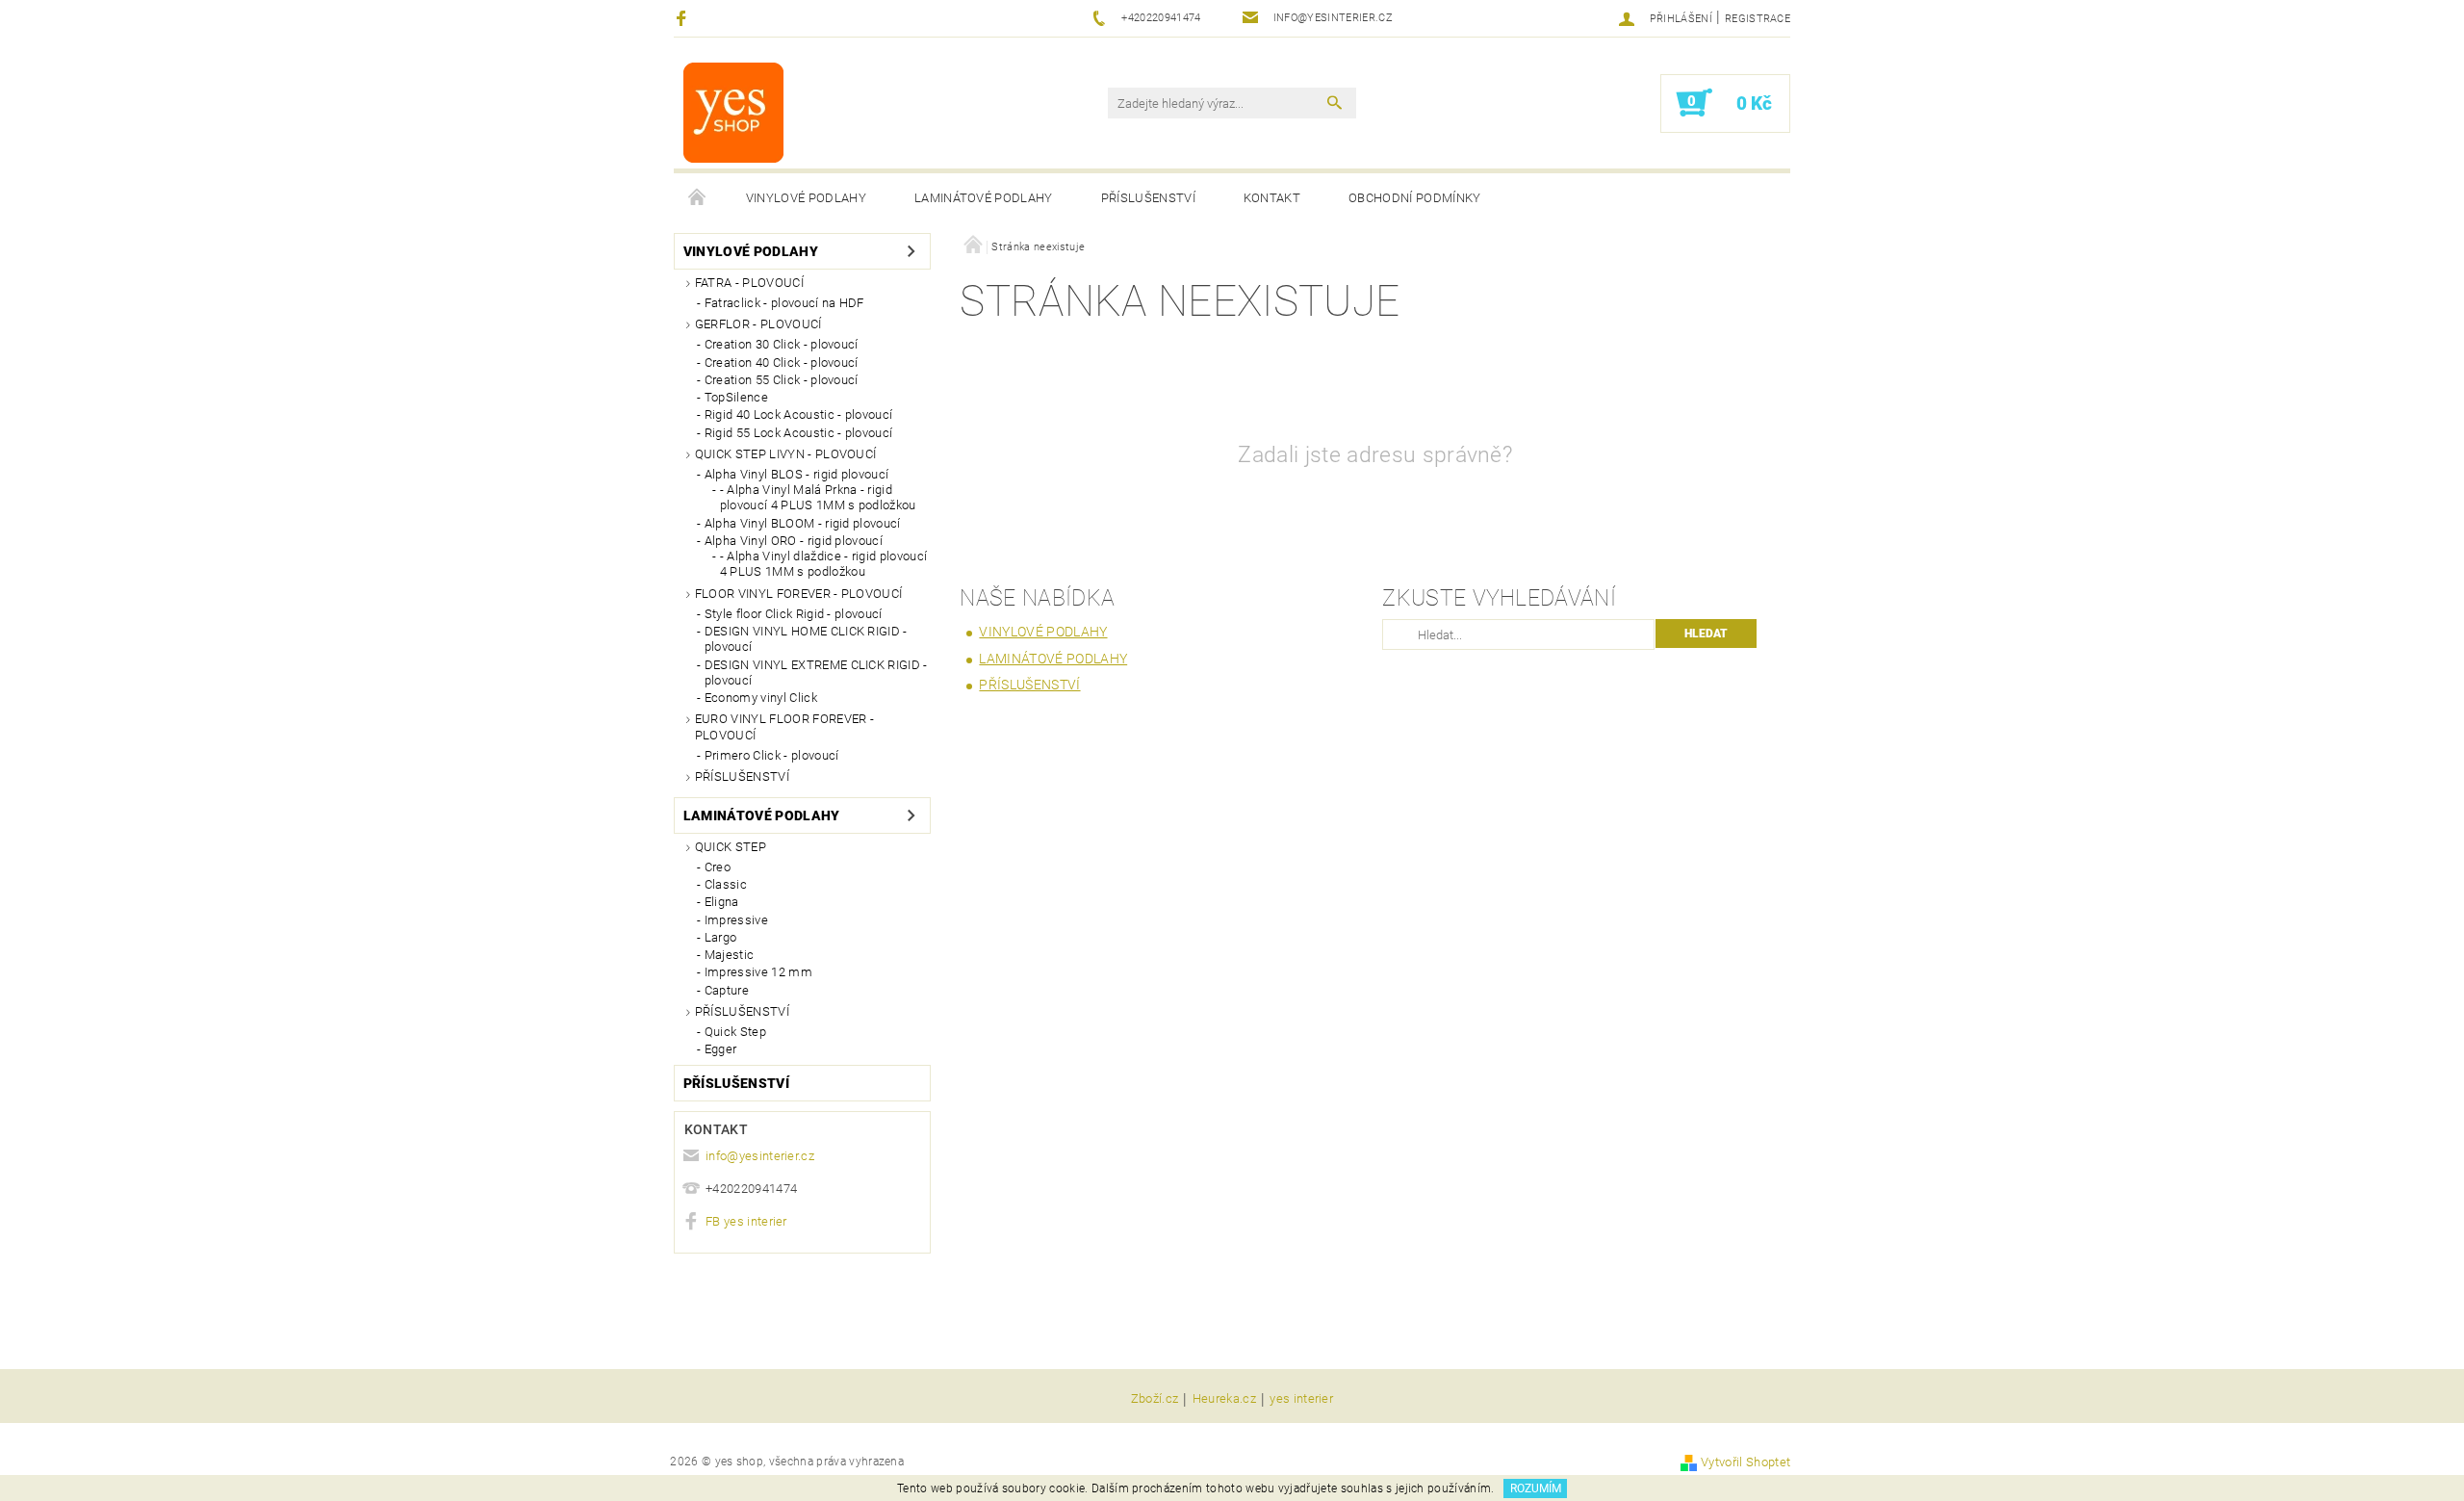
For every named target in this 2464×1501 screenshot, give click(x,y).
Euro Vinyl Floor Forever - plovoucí (784, 726)
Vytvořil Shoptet (1745, 1462)
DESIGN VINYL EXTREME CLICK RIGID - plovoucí (816, 673)
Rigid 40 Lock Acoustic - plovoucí (799, 414)
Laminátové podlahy (984, 198)
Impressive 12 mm (758, 972)
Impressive (736, 920)
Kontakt (1272, 198)
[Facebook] (684, 18)
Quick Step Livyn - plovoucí (786, 454)
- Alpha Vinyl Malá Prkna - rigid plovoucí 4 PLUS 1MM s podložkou (818, 497)
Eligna (722, 902)
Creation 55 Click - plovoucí (782, 380)
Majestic (730, 955)
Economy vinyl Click (761, 698)
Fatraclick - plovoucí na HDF (784, 303)
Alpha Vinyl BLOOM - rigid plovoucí (803, 523)
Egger (721, 1049)
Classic (726, 884)
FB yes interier (746, 1221)
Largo (721, 937)
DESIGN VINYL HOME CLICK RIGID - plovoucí (806, 639)
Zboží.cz (1155, 1399)
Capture (727, 990)
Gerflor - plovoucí (758, 324)
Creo (718, 867)
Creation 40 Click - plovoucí (782, 362)
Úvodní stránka (698, 198)
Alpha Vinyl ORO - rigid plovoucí (794, 541)
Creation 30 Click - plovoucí (782, 344)
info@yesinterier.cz (760, 1156)
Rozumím (1536, 1488)
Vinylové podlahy (806, 198)
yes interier (1301, 1399)
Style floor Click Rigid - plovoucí (794, 614)
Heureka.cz (1224, 1399)
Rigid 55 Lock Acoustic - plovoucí (799, 433)
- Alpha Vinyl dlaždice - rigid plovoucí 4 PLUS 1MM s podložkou (823, 564)
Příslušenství (1148, 198)
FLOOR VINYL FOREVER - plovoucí (799, 594)
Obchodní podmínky (1414, 198)
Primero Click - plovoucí (772, 755)
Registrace (1758, 19)
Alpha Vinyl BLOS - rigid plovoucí (797, 474)
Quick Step (731, 847)
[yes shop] (733, 113)
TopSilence (736, 397)
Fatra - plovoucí (749, 283)
